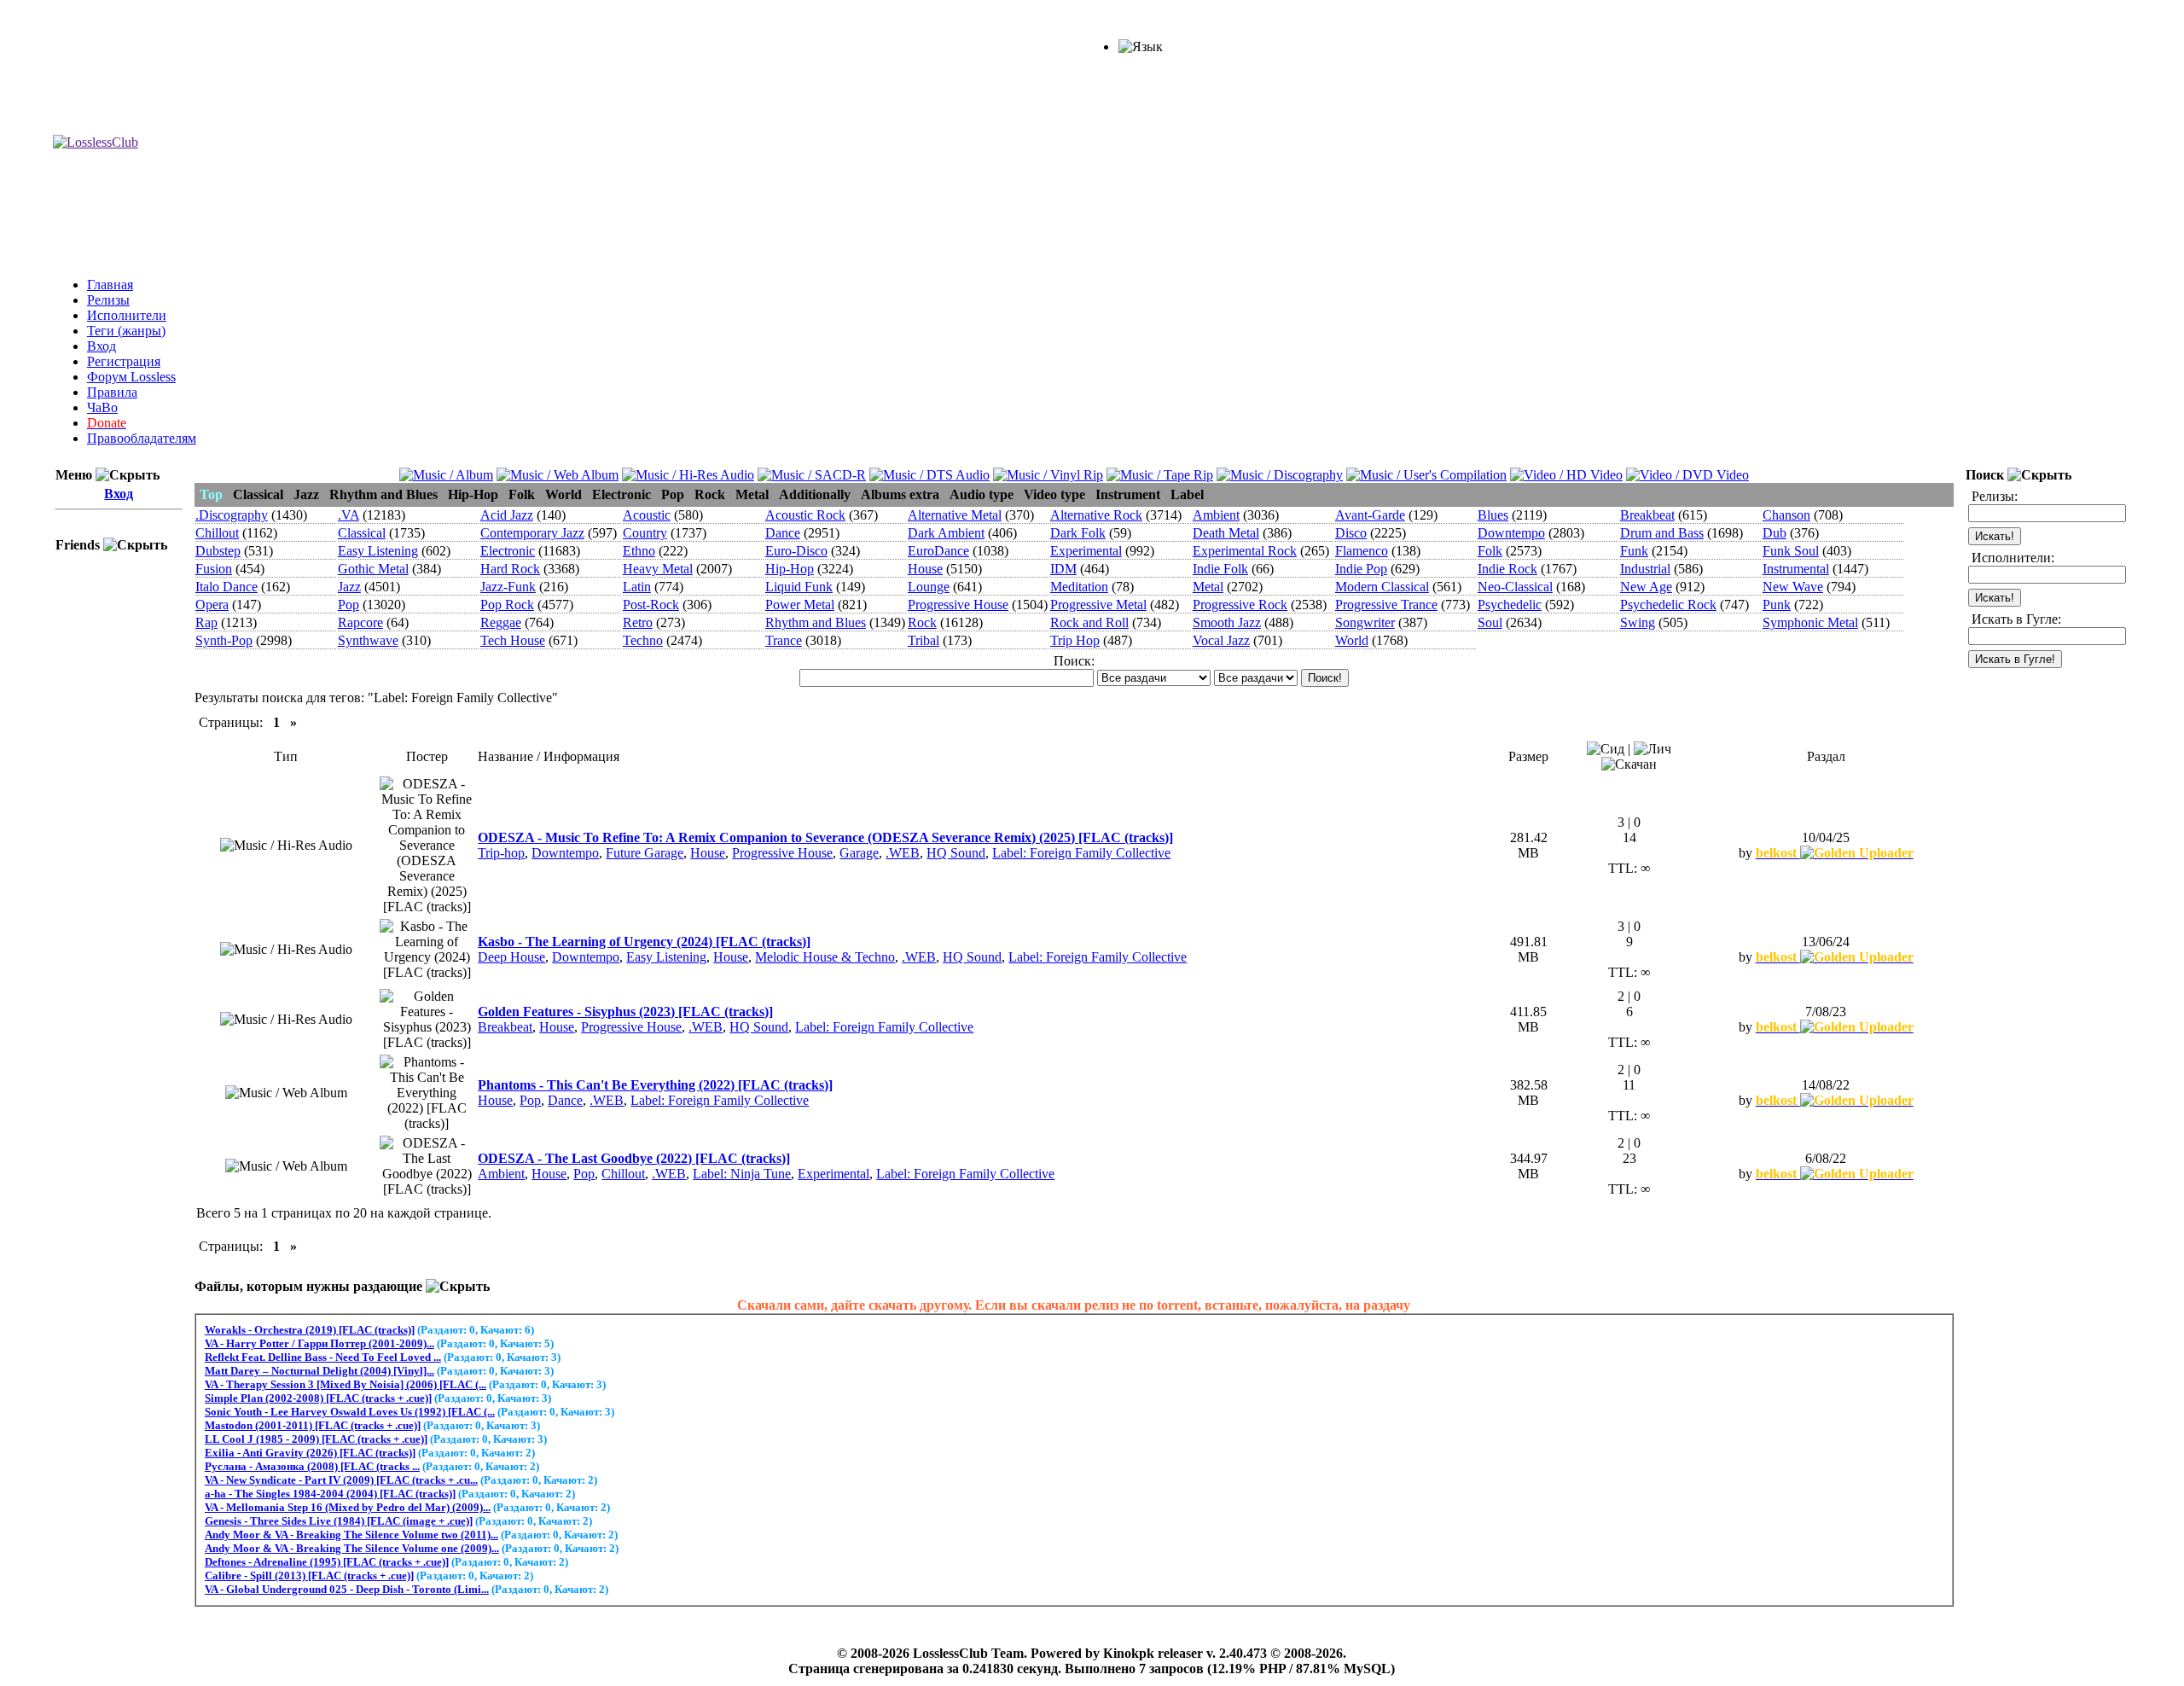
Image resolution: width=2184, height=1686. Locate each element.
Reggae (501, 622)
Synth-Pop (224, 640)
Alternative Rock (1096, 515)
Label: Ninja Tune (742, 1174)
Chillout (217, 533)
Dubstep (218, 551)
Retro (638, 622)
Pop (349, 605)
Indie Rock (1507, 569)
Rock (922, 622)
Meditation (1079, 587)
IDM (1063, 569)
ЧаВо (102, 407)
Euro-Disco (796, 551)
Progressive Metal (1098, 605)
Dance (783, 533)
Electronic (508, 551)
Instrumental (1796, 569)
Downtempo (1511, 533)
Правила (112, 392)
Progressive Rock (1240, 605)
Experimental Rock (1245, 551)
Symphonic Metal (1810, 622)
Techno (643, 640)
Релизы (108, 300)
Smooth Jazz (1227, 622)
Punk (1777, 605)
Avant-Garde (1370, 515)
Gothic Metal (373, 569)
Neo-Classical (1515, 587)
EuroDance (938, 551)
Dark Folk (1078, 533)
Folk (1490, 551)
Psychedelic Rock (1668, 605)
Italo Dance (227, 587)
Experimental (1086, 551)
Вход (102, 346)
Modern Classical (1382, 587)
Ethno (639, 551)
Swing (1638, 622)
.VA (349, 515)
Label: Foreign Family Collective (1081, 853)
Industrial (1645, 569)
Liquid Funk (799, 587)
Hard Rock (510, 569)
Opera (212, 605)
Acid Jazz (507, 515)
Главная (110, 285)
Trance (784, 640)
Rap (206, 622)
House (925, 569)
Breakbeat (1647, 515)
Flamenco (1362, 551)
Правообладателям (142, 438)
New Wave (1793, 587)
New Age (1646, 587)
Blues (1493, 515)
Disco (1351, 533)
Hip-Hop (790, 569)
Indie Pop (1361, 569)
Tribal (924, 640)
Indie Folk (1220, 569)
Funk (1634, 551)
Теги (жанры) (126, 331)
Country (645, 533)
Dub (1774, 533)
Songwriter (1365, 622)
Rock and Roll (1089, 622)
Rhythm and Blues (816, 622)
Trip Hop (1075, 640)
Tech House (513, 640)
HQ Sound (956, 853)
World (1352, 640)
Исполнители (127, 315)
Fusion (214, 569)
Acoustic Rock (805, 515)
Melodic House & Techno (825, 957)
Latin (637, 587)
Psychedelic (1510, 605)
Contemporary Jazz (532, 533)
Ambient (1216, 515)
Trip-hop (501, 853)
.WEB (903, 853)
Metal (1208, 587)
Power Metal (800, 605)
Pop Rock (507, 605)
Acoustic (647, 515)
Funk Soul (1791, 551)
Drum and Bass (1662, 533)
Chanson (1786, 515)
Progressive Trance (1386, 605)
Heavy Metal (658, 569)
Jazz (349, 587)
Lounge (929, 587)
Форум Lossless (131, 377)
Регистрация (124, 361)
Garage (859, 853)
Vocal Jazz (1221, 640)
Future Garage (645, 853)
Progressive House (958, 605)
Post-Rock (651, 605)
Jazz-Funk (508, 587)
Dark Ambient (946, 533)
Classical (362, 533)
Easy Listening (378, 551)
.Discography (232, 515)
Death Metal (1226, 533)
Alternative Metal (955, 515)
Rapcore (360, 622)
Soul (1490, 622)
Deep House (511, 957)
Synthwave (368, 640)
